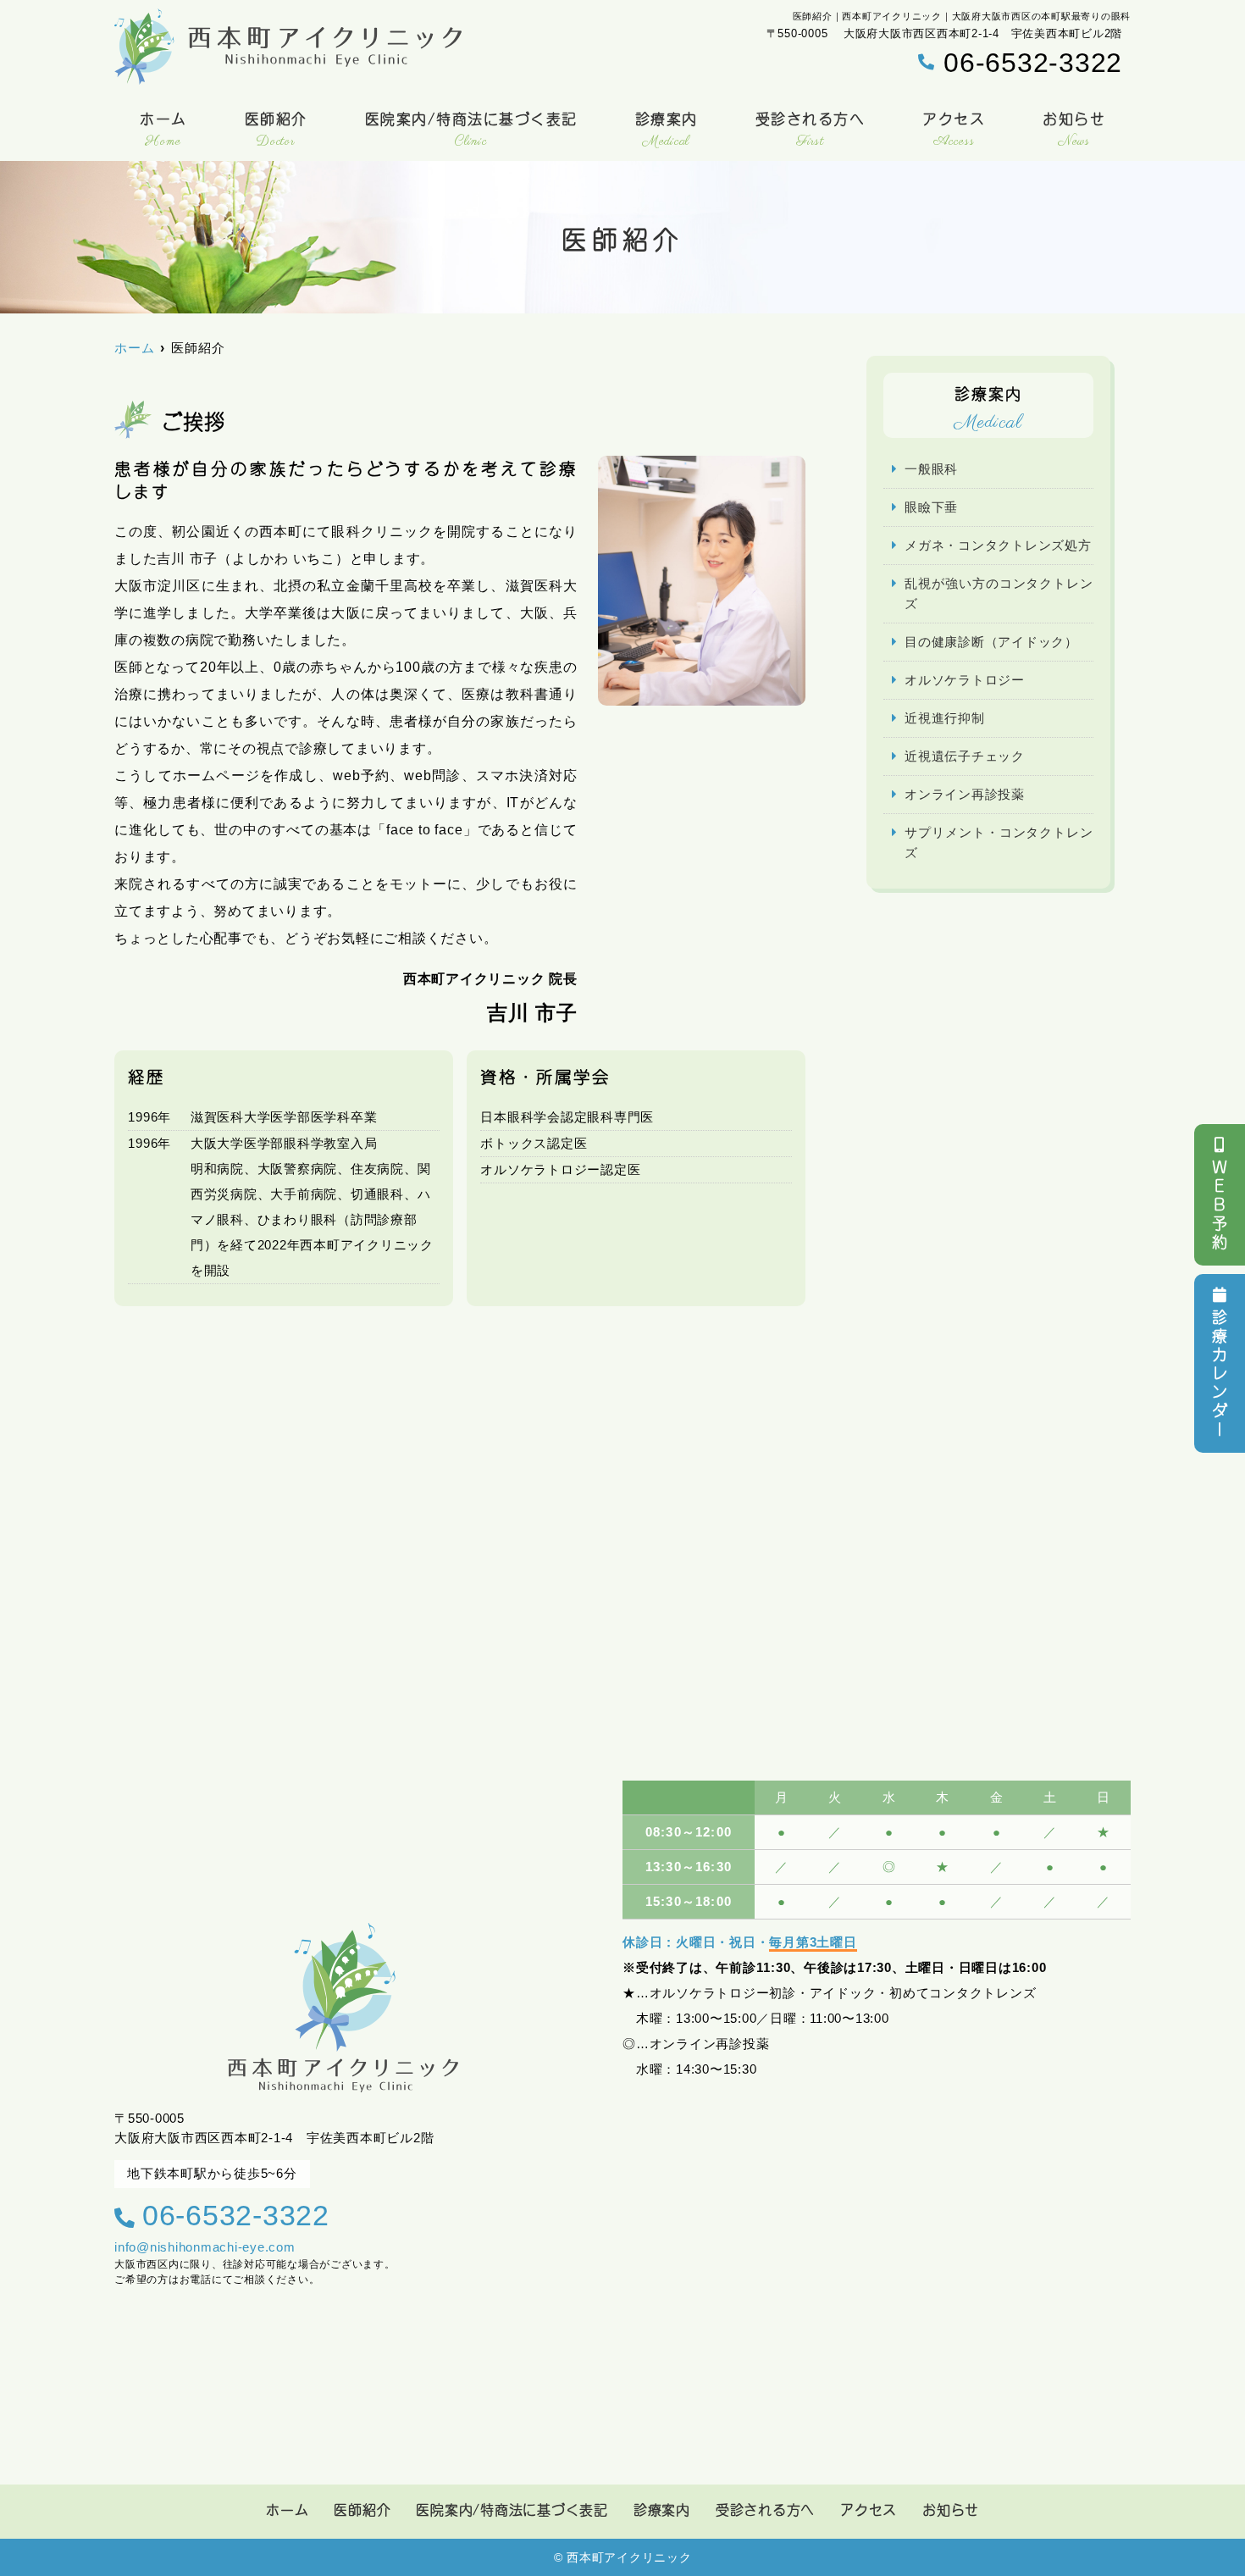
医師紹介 (276, 130)
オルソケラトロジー (965, 680)
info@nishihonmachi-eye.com (205, 2247)
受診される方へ (811, 130)
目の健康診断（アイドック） (991, 642)
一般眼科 (931, 469)
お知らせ (1074, 130)
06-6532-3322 (236, 2215)
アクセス (954, 130)
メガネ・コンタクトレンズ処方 (998, 545)
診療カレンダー (1220, 1375)
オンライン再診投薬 (965, 794)
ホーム (163, 130)
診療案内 (667, 130)
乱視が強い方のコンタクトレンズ (999, 593)
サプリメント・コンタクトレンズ (999, 842)
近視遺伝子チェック (965, 756)
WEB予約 (1220, 1206)
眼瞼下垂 (931, 507)
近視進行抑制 (945, 718)
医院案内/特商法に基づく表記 (471, 130)
